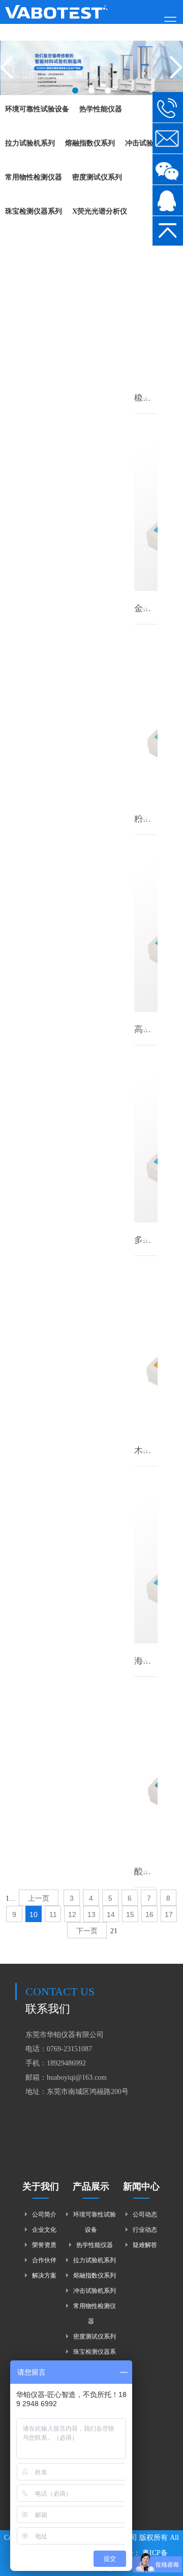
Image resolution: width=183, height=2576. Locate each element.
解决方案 (44, 2275)
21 (114, 1931)
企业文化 (44, 2230)
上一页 (39, 1898)
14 (111, 1914)
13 (91, 1914)
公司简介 (44, 2214)
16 (149, 1914)
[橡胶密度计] (146, 294)
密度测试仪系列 (95, 2337)
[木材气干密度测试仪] (146, 1346)
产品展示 (91, 2186)
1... (10, 1898)
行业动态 (145, 2230)
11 (53, 1914)
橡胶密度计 (156, 398)
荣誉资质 (44, 2245)
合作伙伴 (44, 2260)
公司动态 (145, 2214)
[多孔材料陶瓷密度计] (146, 1136)
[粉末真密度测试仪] (146, 715)
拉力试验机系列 (95, 2260)
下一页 (87, 1931)
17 (169, 1914)
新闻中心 (141, 2186)
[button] (75, 91)
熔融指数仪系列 (95, 2275)
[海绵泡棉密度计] (146, 1557)
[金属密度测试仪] (146, 504)
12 (72, 1914)
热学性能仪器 (95, 2245)
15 (130, 1914)
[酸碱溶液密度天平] (146, 1768)
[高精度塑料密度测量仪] (146, 925)
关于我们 (41, 2186)
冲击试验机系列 (95, 2291)
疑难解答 (145, 2245)
